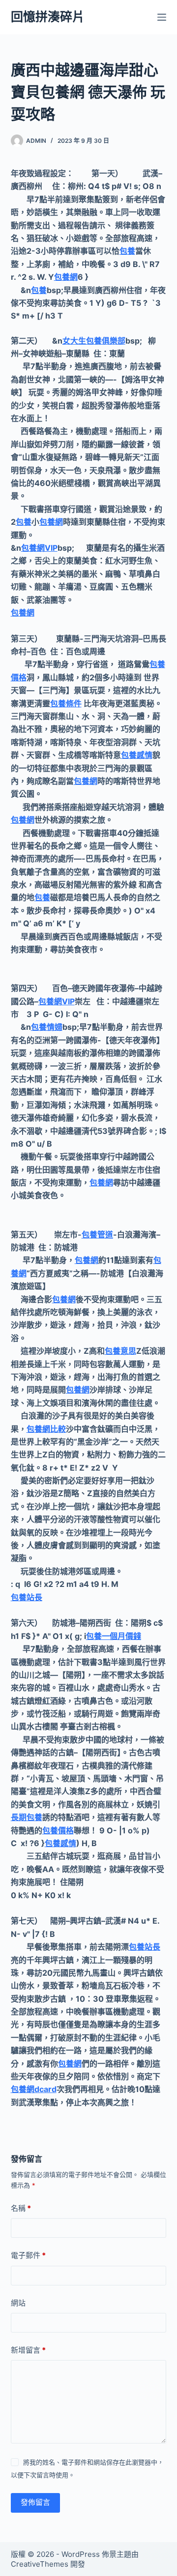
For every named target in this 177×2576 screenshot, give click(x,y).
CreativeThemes (40, 2564)
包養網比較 (46, 1429)
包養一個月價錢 (114, 1636)
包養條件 (66, 703)
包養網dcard (34, 2089)
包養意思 (120, 1351)
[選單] (162, 17)
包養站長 (27, 1597)
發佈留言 (35, 2502)
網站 (18, 2303)
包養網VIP (39, 548)
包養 (127, 251)
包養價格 (58, 1830)
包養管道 (97, 1234)
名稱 (21, 2208)
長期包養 (27, 1817)
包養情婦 (47, 1027)
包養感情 (137, 755)
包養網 (66, 277)
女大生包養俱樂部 (94, 341)
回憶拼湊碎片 (48, 17)
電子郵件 (28, 2255)
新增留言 (28, 2350)
